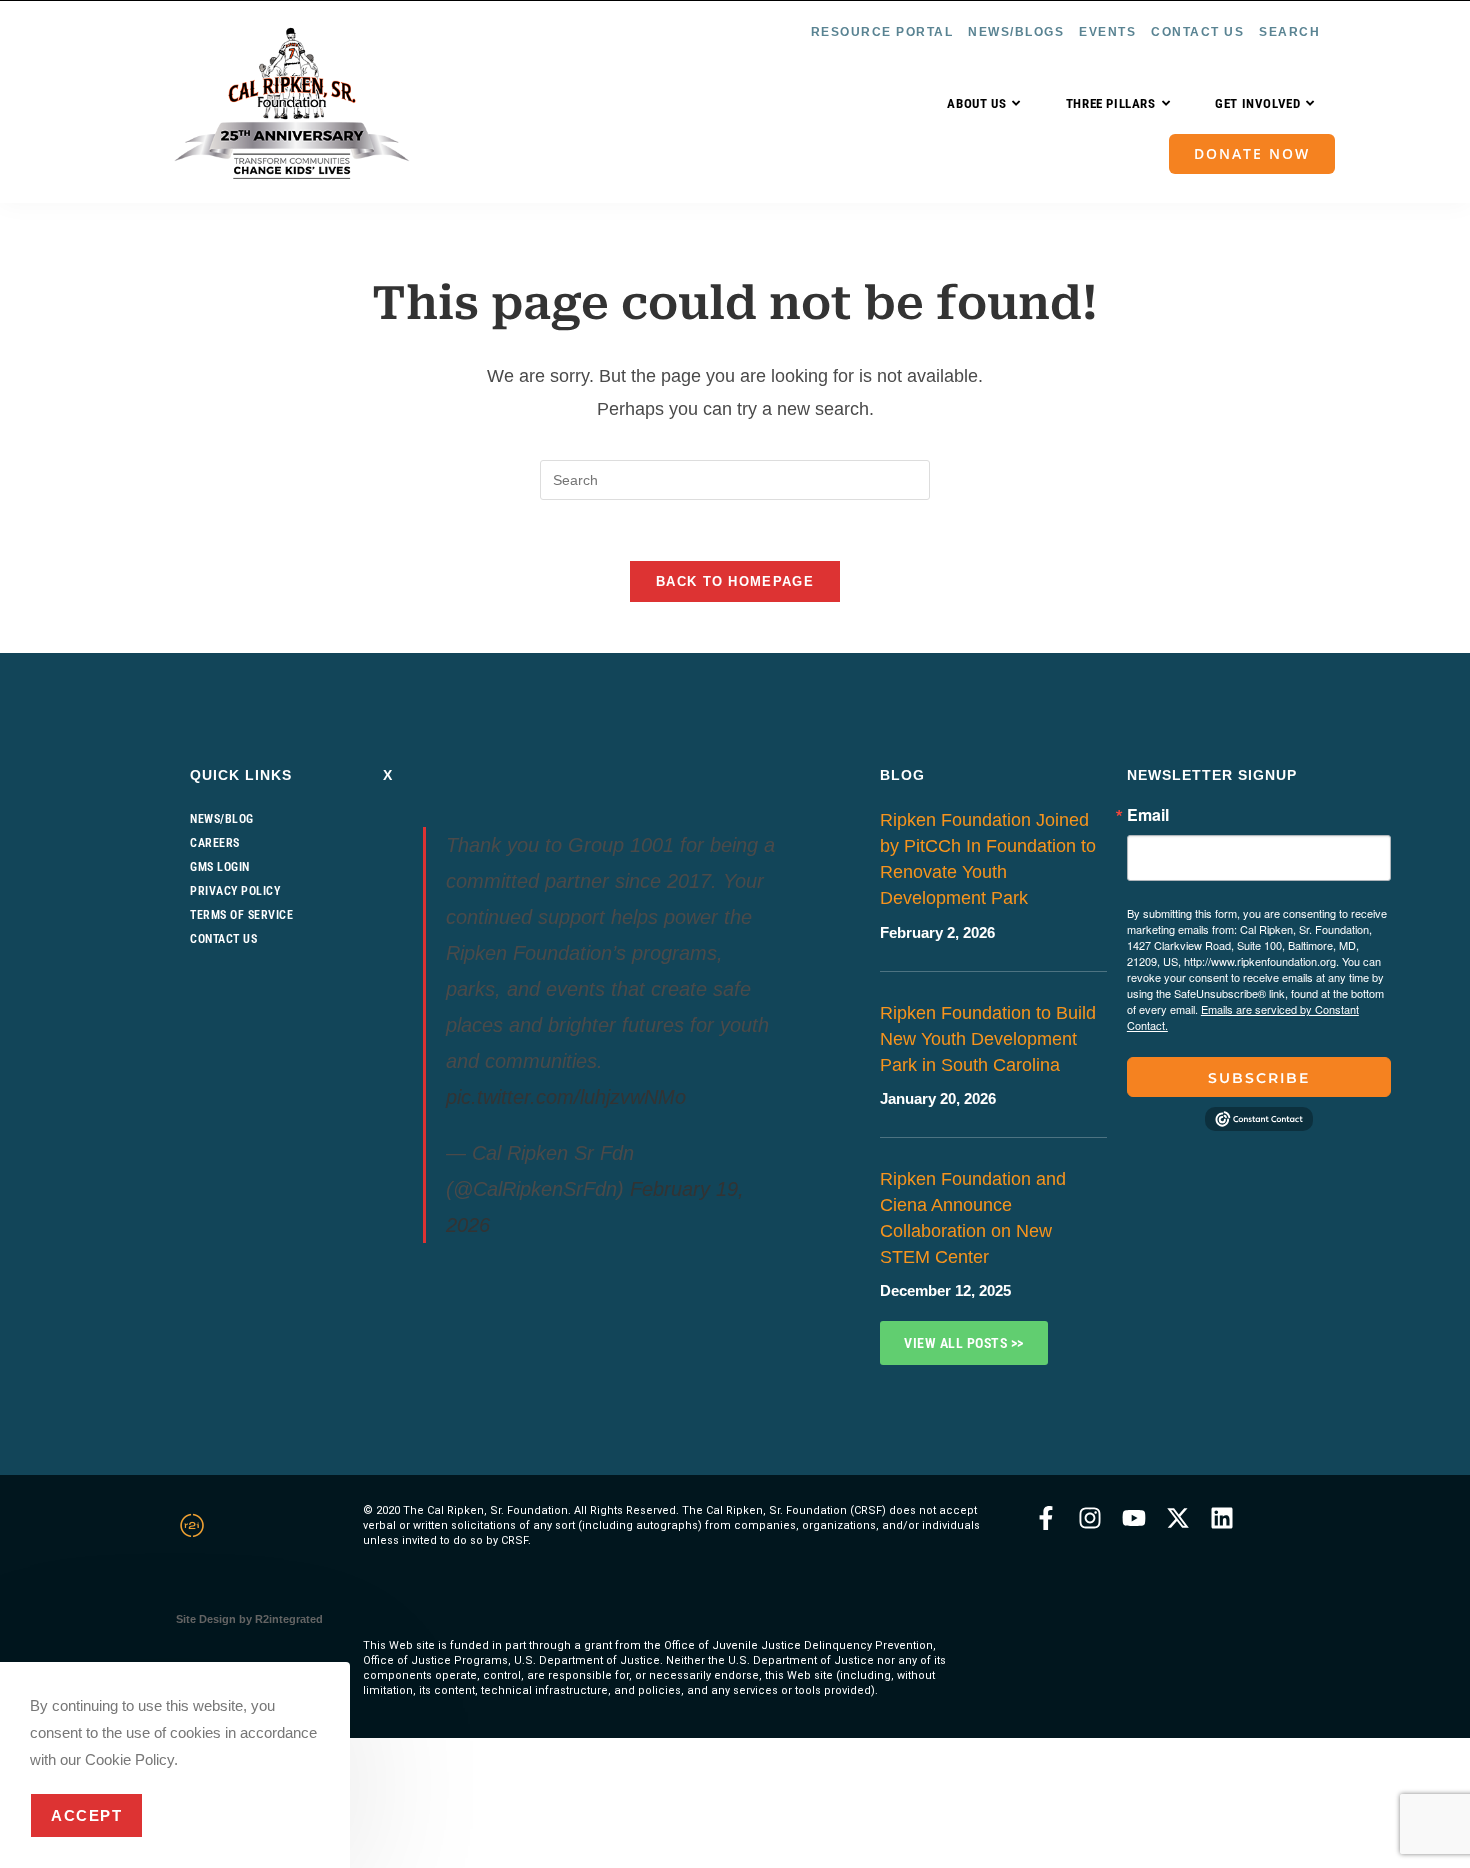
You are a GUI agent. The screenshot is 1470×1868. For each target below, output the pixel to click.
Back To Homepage (735, 581)
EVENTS (1107, 32)
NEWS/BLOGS (1016, 32)
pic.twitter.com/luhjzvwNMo (566, 1097)
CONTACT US (1197, 32)
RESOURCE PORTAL (882, 32)
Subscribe (1259, 1078)
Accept (86, 1815)
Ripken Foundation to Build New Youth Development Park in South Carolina (988, 1039)
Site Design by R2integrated (249, 1619)
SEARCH (1289, 32)
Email (1148, 815)
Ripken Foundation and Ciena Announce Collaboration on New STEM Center (973, 1218)
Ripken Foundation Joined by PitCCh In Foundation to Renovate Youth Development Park (988, 859)
